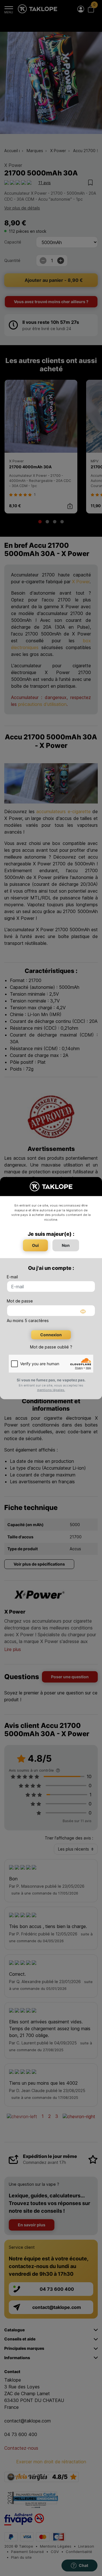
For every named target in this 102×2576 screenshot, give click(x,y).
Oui (35, 1245)
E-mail (12, 1277)
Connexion (51, 1335)
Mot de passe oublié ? (51, 1347)
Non (66, 1245)
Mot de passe (20, 1301)
